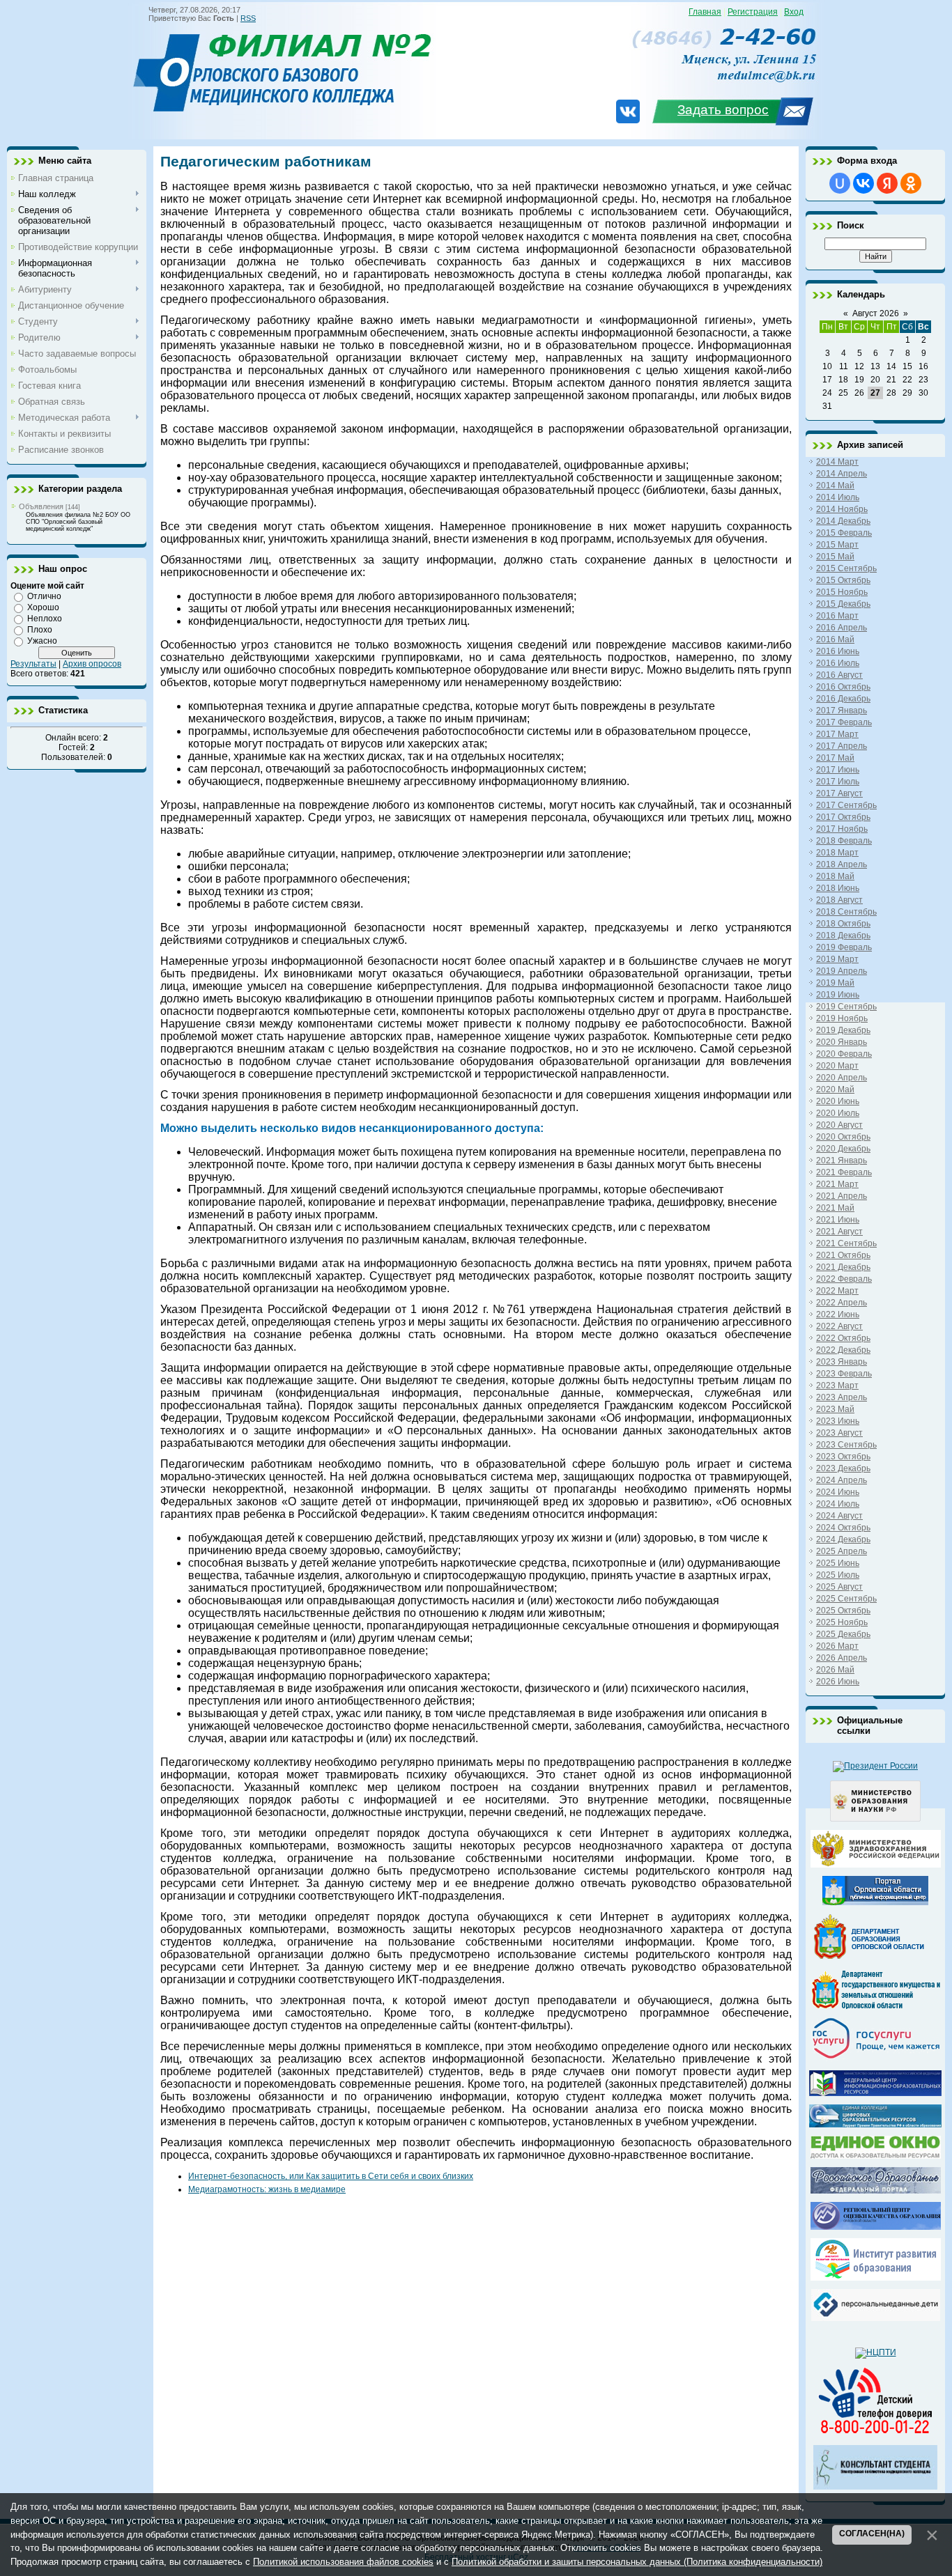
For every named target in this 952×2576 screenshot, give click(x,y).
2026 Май (835, 1670)
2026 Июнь (838, 1682)
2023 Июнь (838, 1421)
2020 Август (839, 1125)
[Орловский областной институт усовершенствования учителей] (876, 2278)
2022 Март (837, 1291)
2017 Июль (838, 782)
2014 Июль (838, 497)
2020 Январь (842, 1042)
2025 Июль (838, 1575)
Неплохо (45, 619)
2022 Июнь (838, 1314)
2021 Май (835, 1208)
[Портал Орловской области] (875, 1902)
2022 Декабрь (843, 1350)
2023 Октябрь (843, 1457)
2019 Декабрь (843, 1030)
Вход (794, 12)
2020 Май (835, 1089)
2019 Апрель (842, 971)
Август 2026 (876, 313)
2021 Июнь (838, 1220)
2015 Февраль (844, 533)
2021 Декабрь (843, 1267)
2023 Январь (842, 1362)
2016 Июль (838, 663)
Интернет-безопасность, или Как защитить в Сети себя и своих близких (331, 2176)
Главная (705, 12)
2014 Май (835, 486)
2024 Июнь (838, 1492)
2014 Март (837, 462)
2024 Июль (838, 1504)
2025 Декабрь (843, 1634)
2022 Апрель (842, 1303)
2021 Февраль (844, 1172)
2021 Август (839, 1232)
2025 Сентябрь (846, 1599)
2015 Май (835, 557)
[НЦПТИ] (876, 2352)
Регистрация (753, 12)
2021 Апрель (842, 1196)
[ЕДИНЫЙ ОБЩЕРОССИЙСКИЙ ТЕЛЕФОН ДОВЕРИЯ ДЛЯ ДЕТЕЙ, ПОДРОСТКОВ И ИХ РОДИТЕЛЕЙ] (875, 2434)
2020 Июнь (838, 1101)
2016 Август (839, 675)
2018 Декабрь (843, 936)
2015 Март (837, 545)
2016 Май (835, 639)
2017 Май (835, 758)
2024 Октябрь (843, 1528)
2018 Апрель (842, 864)
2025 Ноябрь (842, 1622)
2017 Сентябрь (846, 805)
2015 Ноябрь (842, 592)
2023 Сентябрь (846, 1445)
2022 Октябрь (843, 1338)
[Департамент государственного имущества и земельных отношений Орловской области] (876, 2006)
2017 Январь (842, 711)
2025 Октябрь (843, 1611)
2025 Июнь (838, 1563)
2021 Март (837, 1184)
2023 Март (837, 1386)
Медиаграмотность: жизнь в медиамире (267, 2189)
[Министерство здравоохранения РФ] (876, 1865)
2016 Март (837, 616)
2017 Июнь (838, 770)
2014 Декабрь (843, 521)
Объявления (41, 506)
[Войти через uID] (840, 183)
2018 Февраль (844, 841)
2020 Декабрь (843, 1149)
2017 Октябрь (843, 817)
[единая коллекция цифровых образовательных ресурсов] (875, 2125)
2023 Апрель (842, 1397)
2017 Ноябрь (842, 829)
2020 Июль (838, 1113)
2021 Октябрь (843, 1255)
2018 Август (839, 900)
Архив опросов (92, 664)
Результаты (33, 664)
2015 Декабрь (843, 604)
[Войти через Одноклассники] (911, 183)
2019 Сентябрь (846, 1007)
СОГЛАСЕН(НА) (872, 2534)
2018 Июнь (838, 888)
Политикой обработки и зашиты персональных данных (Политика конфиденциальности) (637, 2562)
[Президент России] (875, 1766)
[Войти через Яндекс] (887, 183)
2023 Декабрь (843, 1468)
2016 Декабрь (843, 699)
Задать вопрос (723, 110)
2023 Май (835, 1409)
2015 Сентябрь (846, 568)
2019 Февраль (844, 947)
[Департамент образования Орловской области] (875, 1959)
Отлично (44, 596)
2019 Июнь (838, 995)
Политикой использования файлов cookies (343, 2562)
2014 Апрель (842, 474)
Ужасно (42, 641)
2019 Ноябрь (842, 1018)
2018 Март (837, 853)
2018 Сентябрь (846, 912)
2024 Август (839, 1516)
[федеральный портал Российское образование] (876, 2191)
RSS (248, 18)
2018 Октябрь (843, 924)
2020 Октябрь (843, 1137)
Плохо (40, 630)
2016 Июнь (838, 651)
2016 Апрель (842, 628)
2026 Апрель (842, 1658)
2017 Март (837, 734)
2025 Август (839, 1587)
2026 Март (837, 1646)
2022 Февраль (844, 1279)
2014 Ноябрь (842, 509)
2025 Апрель (842, 1551)
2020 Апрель (842, 1078)
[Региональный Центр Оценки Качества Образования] (876, 2227)
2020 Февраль (844, 1054)
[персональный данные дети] (876, 2318)
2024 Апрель (842, 1480)
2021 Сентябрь (846, 1243)
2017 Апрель (842, 746)
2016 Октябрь (843, 687)
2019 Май (835, 983)
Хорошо (43, 607)
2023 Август (839, 1433)
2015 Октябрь (843, 580)
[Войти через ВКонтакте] (863, 183)
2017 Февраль (844, 722)
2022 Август (839, 1326)
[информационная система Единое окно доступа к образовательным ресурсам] (876, 2156)
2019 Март (837, 959)
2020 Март (837, 1066)
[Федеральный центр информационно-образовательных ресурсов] (875, 2093)
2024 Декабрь (843, 1539)
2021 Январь (842, 1161)
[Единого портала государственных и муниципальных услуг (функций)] (876, 2059)
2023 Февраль (844, 1374)
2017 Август (839, 793)
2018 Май (835, 876)
